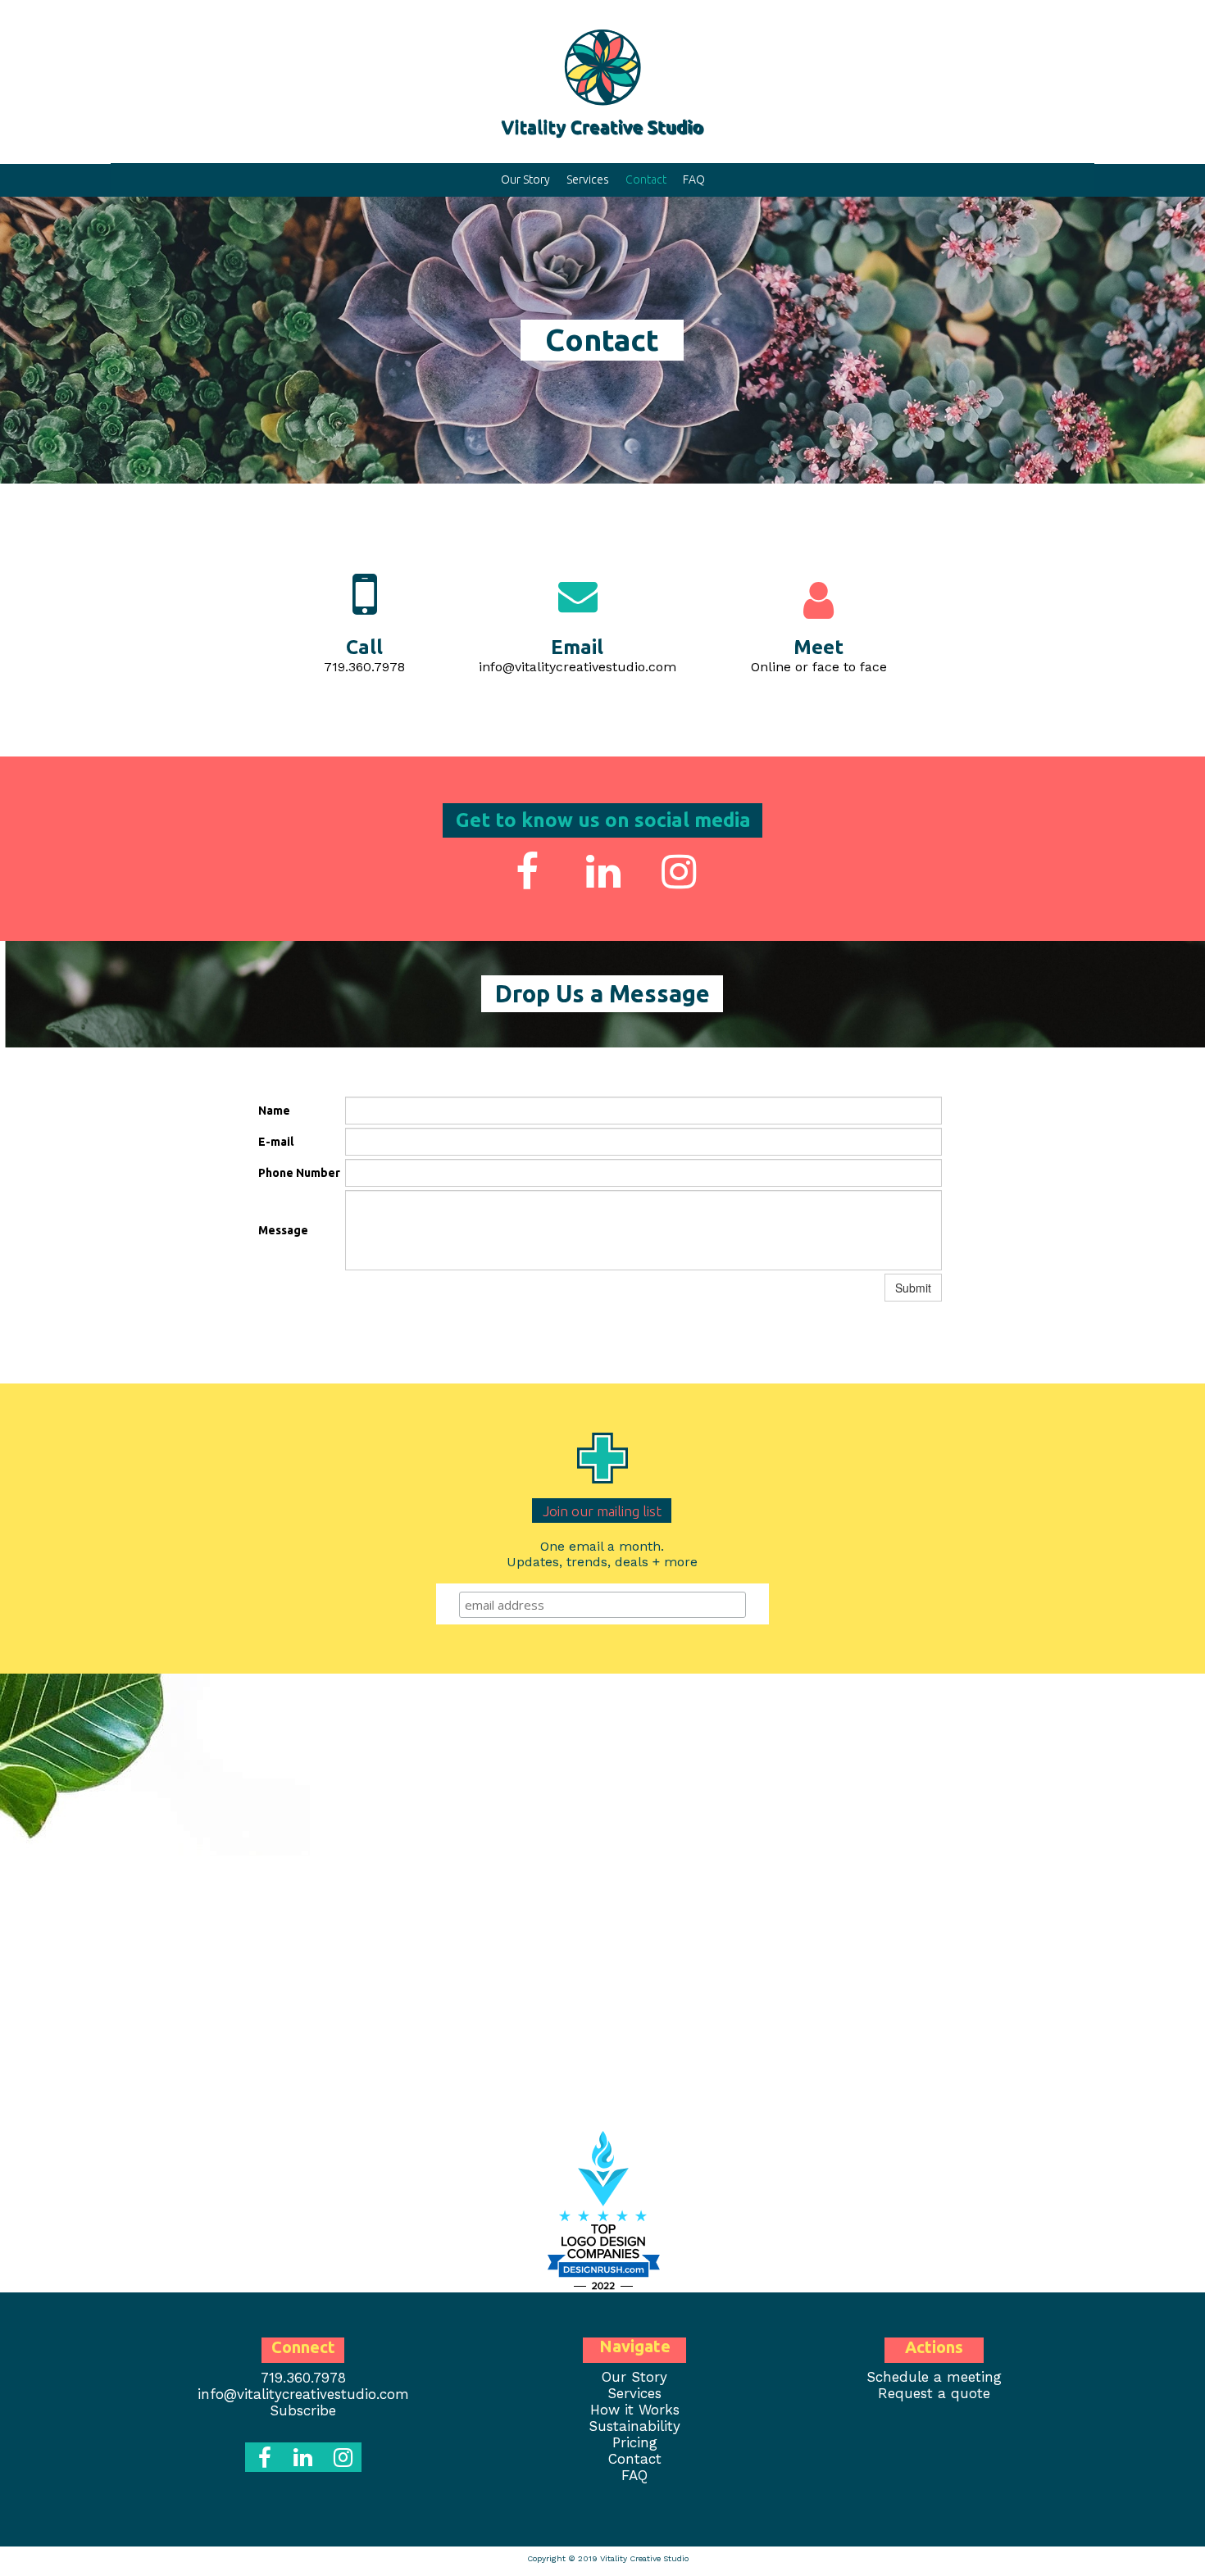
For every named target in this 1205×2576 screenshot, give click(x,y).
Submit (913, 1288)
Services (588, 179)
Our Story (525, 179)
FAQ (694, 179)
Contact (646, 179)
